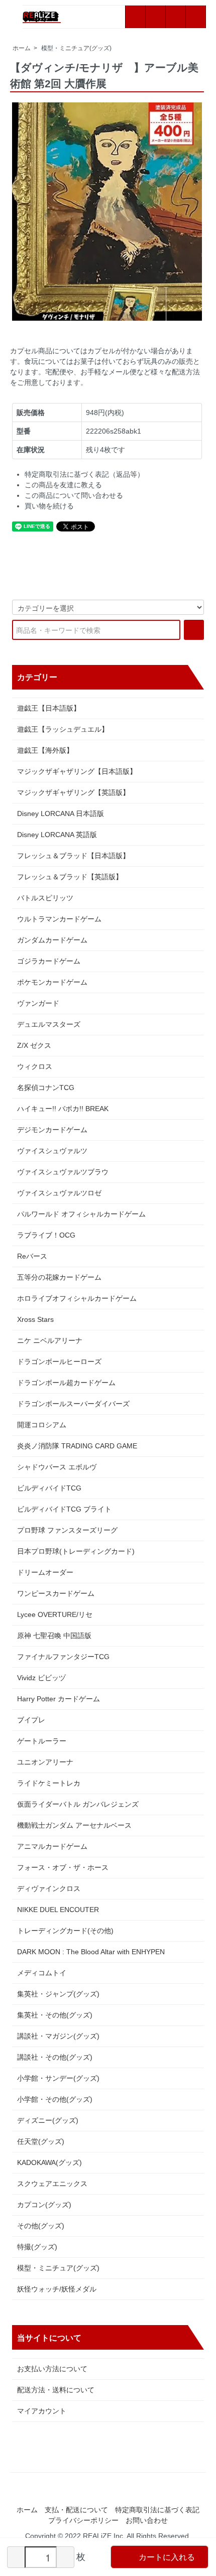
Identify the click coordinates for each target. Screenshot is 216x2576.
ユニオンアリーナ (45, 1762)
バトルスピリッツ (45, 898)
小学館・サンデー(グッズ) (58, 2078)
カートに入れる (167, 2557)
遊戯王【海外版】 (45, 750)
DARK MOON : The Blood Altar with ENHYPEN (91, 1952)
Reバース (32, 1256)
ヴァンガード (38, 1003)
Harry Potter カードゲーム (59, 1699)
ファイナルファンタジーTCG (63, 1657)
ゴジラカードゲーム (49, 961)
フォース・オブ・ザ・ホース (63, 1867)
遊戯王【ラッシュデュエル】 (63, 729)
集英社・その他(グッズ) (55, 2015)
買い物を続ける (49, 506)
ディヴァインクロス (49, 1888)
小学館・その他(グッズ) (55, 2099)
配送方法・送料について (56, 2390)
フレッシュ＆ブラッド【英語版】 (70, 877)
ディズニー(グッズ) (48, 2120)
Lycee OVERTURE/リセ (55, 1614)
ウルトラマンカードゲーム (59, 919)
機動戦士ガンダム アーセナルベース (74, 1825)
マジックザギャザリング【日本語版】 (77, 771)
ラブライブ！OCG (46, 1235)
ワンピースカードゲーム (56, 1593)
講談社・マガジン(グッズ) (58, 2036)
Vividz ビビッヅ (41, 1678)
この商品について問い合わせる (74, 495)
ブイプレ (31, 1720)
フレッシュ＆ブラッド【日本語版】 (73, 856)
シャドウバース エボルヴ (57, 1467)
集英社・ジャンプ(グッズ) (58, 1994)
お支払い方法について (52, 2369)
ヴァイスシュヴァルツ (52, 1151)
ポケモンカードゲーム (52, 982)
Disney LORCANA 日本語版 (61, 814)
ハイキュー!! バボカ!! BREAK (63, 1109)
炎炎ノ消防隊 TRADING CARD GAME (77, 1446)
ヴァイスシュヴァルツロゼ (59, 1193)
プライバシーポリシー (83, 2520)
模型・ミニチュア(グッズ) (76, 48)
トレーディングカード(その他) (65, 1931)
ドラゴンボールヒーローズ (59, 1362)
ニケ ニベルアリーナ (50, 1340)
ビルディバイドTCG (49, 1488)
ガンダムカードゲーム (52, 940)
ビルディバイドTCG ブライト (64, 1509)
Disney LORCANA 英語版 (57, 835)
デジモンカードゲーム (52, 1130)
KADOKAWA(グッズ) (49, 2162)
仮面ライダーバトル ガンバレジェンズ (78, 1804)
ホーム (22, 48)
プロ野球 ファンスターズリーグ (67, 1530)
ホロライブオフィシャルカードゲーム (77, 1298)
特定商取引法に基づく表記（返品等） (84, 474)
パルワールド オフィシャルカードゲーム (81, 1214)
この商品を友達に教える (63, 485)
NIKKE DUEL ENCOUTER (58, 1910)
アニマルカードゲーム (52, 1846)
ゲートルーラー (42, 1741)
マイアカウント (42, 2411)
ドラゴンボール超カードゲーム (66, 1383)
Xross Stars (35, 1319)
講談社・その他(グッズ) (55, 2057)
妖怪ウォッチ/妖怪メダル (57, 2289)
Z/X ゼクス (34, 1045)
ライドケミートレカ (49, 1783)
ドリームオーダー (45, 1572)
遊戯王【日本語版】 (49, 708)
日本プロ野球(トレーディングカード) (76, 1551)
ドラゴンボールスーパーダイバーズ (73, 1404)
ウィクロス (35, 1066)
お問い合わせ (147, 2520)
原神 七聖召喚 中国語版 (54, 1636)
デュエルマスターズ (49, 1024)
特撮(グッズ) (37, 2247)
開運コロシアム (42, 1425)
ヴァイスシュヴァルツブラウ (63, 1172)
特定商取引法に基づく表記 (157, 2510)
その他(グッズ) (41, 2226)
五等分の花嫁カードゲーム (59, 1277)
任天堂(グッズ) (41, 2141)
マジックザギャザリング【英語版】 (73, 792)
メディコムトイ (42, 1973)
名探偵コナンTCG (46, 1088)
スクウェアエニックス (52, 2184)
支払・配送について (76, 2510)
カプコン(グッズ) (44, 2205)
